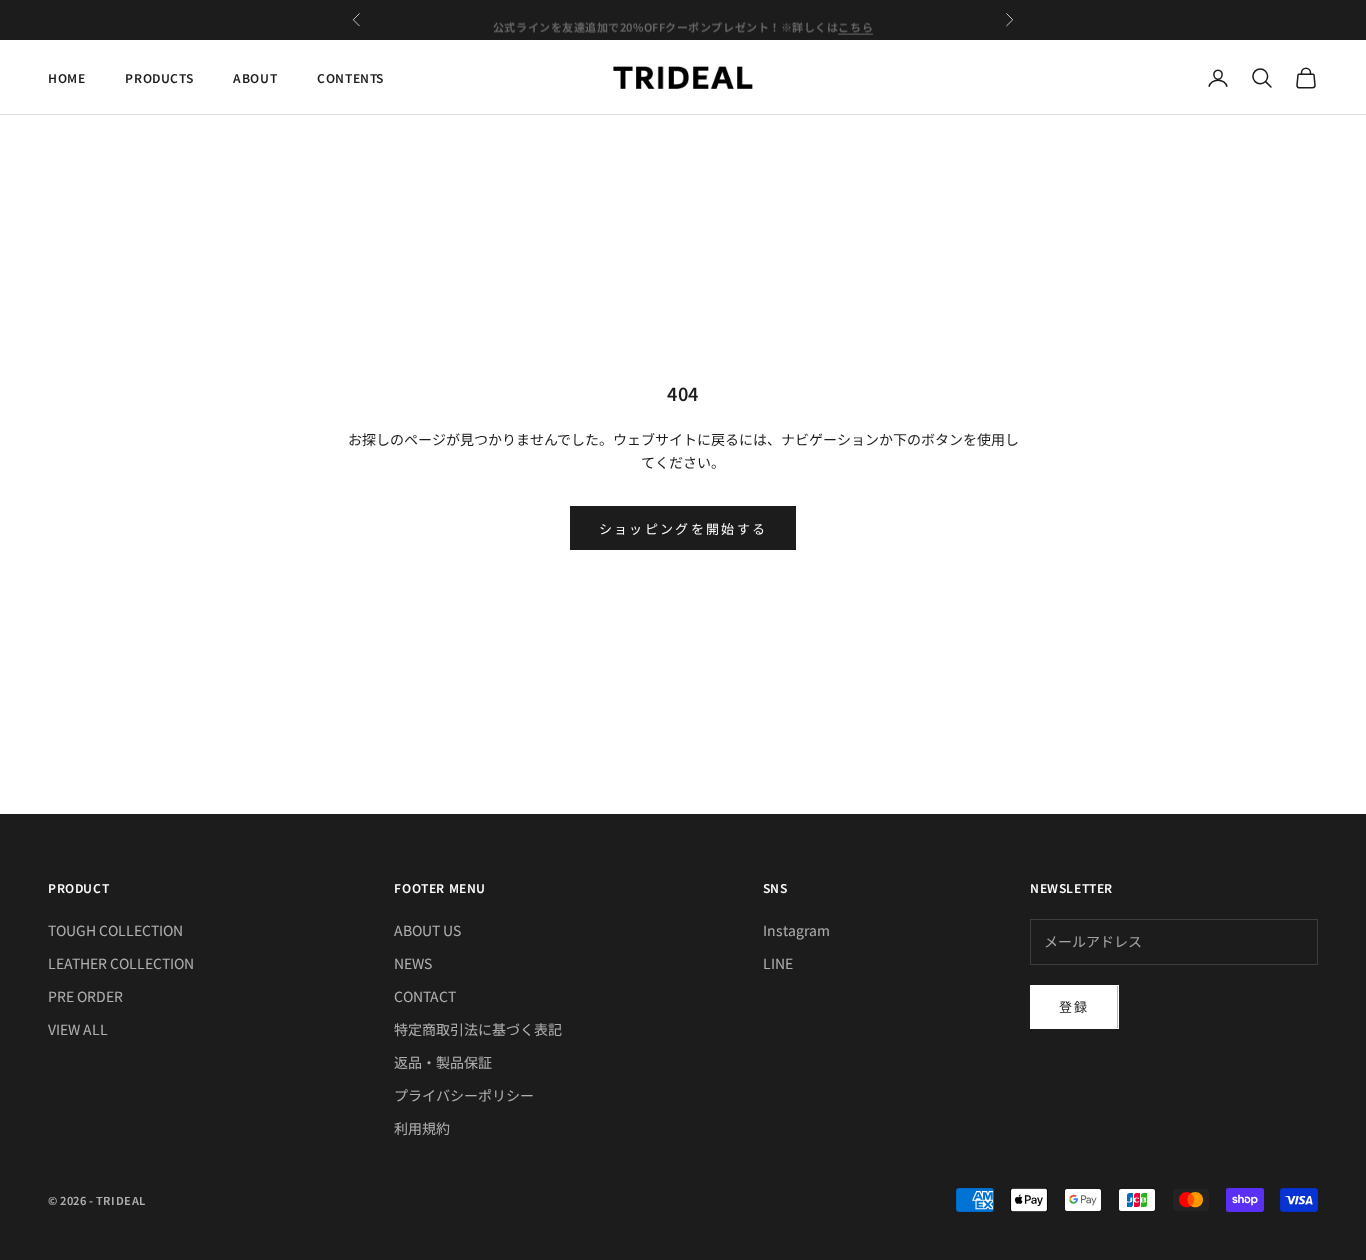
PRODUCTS (159, 77)
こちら (855, 20)
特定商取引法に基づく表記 (478, 1029)
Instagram (796, 930)
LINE (778, 963)
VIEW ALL (78, 1029)
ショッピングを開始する (683, 528)
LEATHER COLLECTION (121, 963)
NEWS (413, 963)
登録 (1074, 1006)
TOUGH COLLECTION (115, 930)
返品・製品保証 (443, 1062)
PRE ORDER (85, 996)
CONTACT (425, 996)
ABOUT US (427, 930)
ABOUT (255, 77)
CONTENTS (350, 77)
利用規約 (422, 1128)
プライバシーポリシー (464, 1095)
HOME (66, 77)
